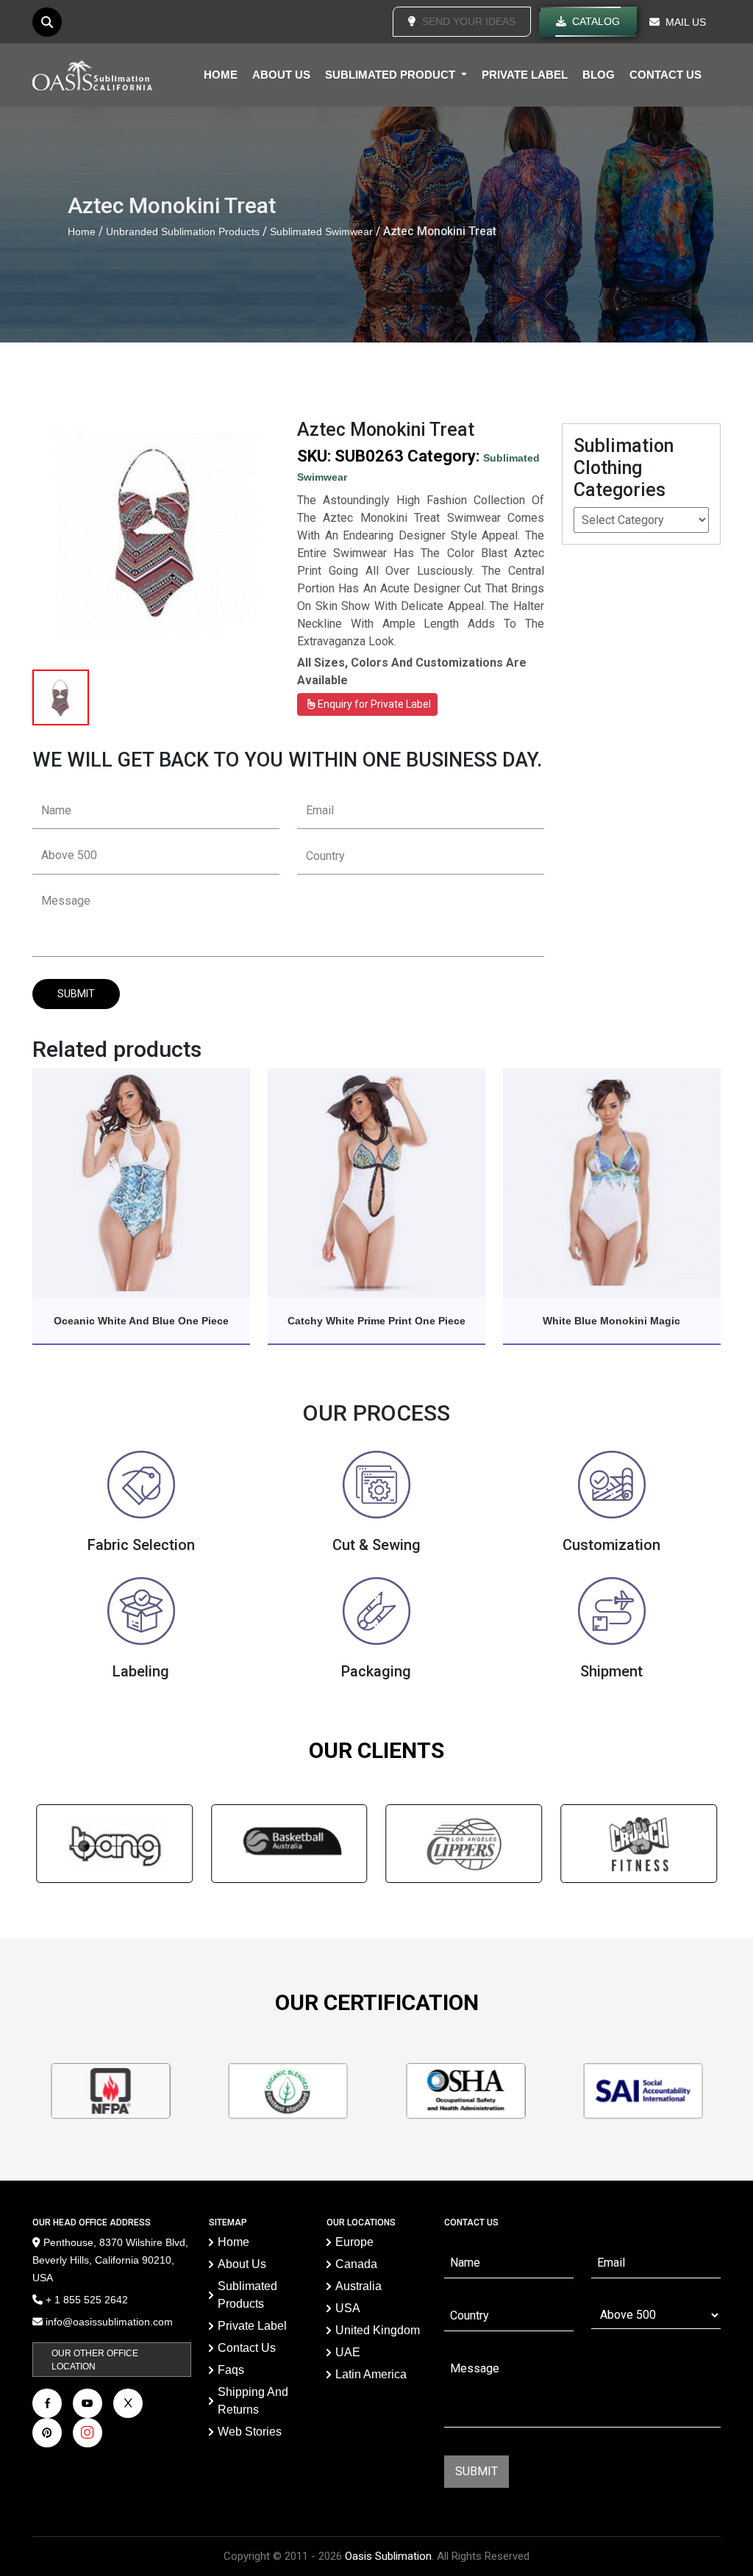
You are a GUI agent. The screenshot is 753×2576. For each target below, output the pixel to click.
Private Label (252, 2326)
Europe (354, 2242)
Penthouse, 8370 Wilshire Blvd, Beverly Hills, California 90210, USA (110, 2260)
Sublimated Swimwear (321, 232)
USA (348, 2308)
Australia (358, 2286)
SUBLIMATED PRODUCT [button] (392, 75)
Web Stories (250, 2432)
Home (82, 232)
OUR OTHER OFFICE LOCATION (95, 2360)
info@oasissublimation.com (109, 2322)
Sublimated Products (247, 2295)
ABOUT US (281, 75)
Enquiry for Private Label (373, 704)
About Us (242, 2264)
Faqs (231, 2370)
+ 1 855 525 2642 (85, 2300)
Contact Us (247, 2348)
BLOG (599, 75)
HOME (221, 75)
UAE (348, 2352)
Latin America (371, 2374)
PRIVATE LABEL (525, 75)
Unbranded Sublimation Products (183, 232)
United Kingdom (378, 2330)
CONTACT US (665, 75)
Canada (356, 2264)
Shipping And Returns (253, 2401)
